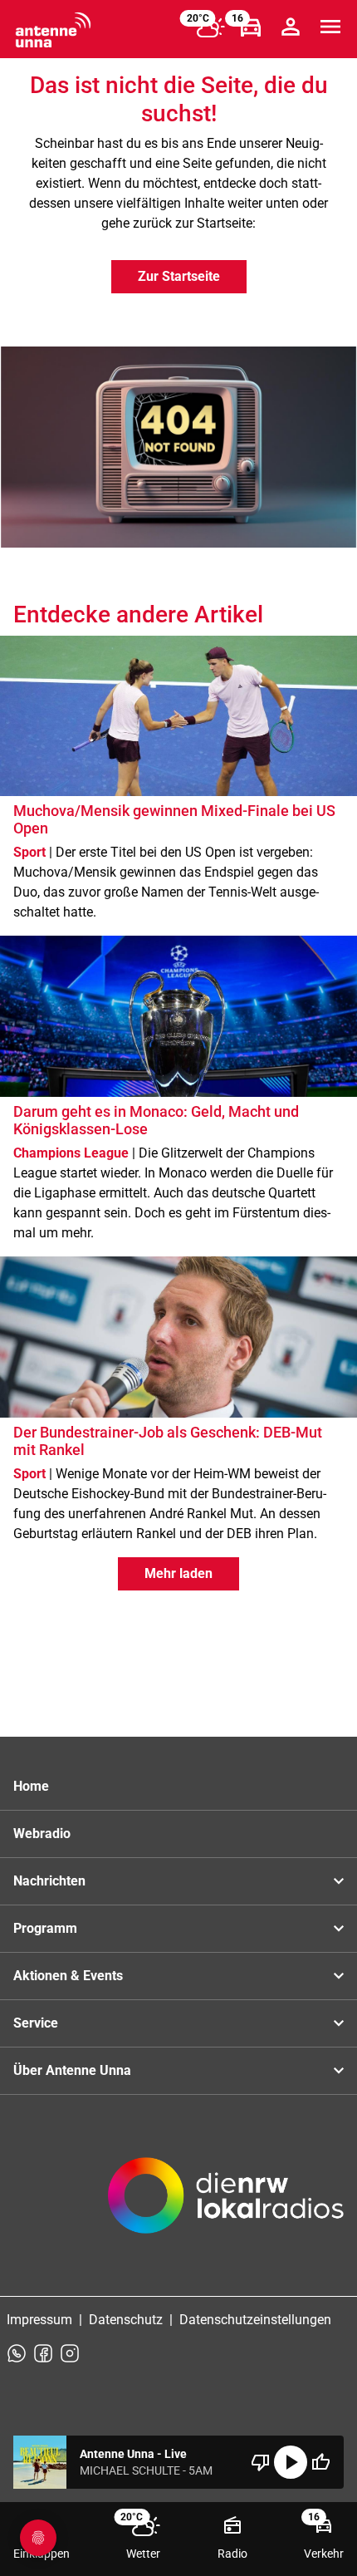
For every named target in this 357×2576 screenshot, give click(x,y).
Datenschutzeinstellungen (255, 2320)
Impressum (39, 2320)
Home (31, 1786)
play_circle (291, 2462)
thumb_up (320, 2462)
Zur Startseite (179, 276)
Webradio (42, 1834)
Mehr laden (178, 1573)
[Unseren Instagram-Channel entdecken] (70, 2353)
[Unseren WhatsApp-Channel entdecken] (17, 2353)
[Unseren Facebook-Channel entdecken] (43, 2353)
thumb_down (261, 2462)
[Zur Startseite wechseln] (53, 30)
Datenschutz (126, 2320)
